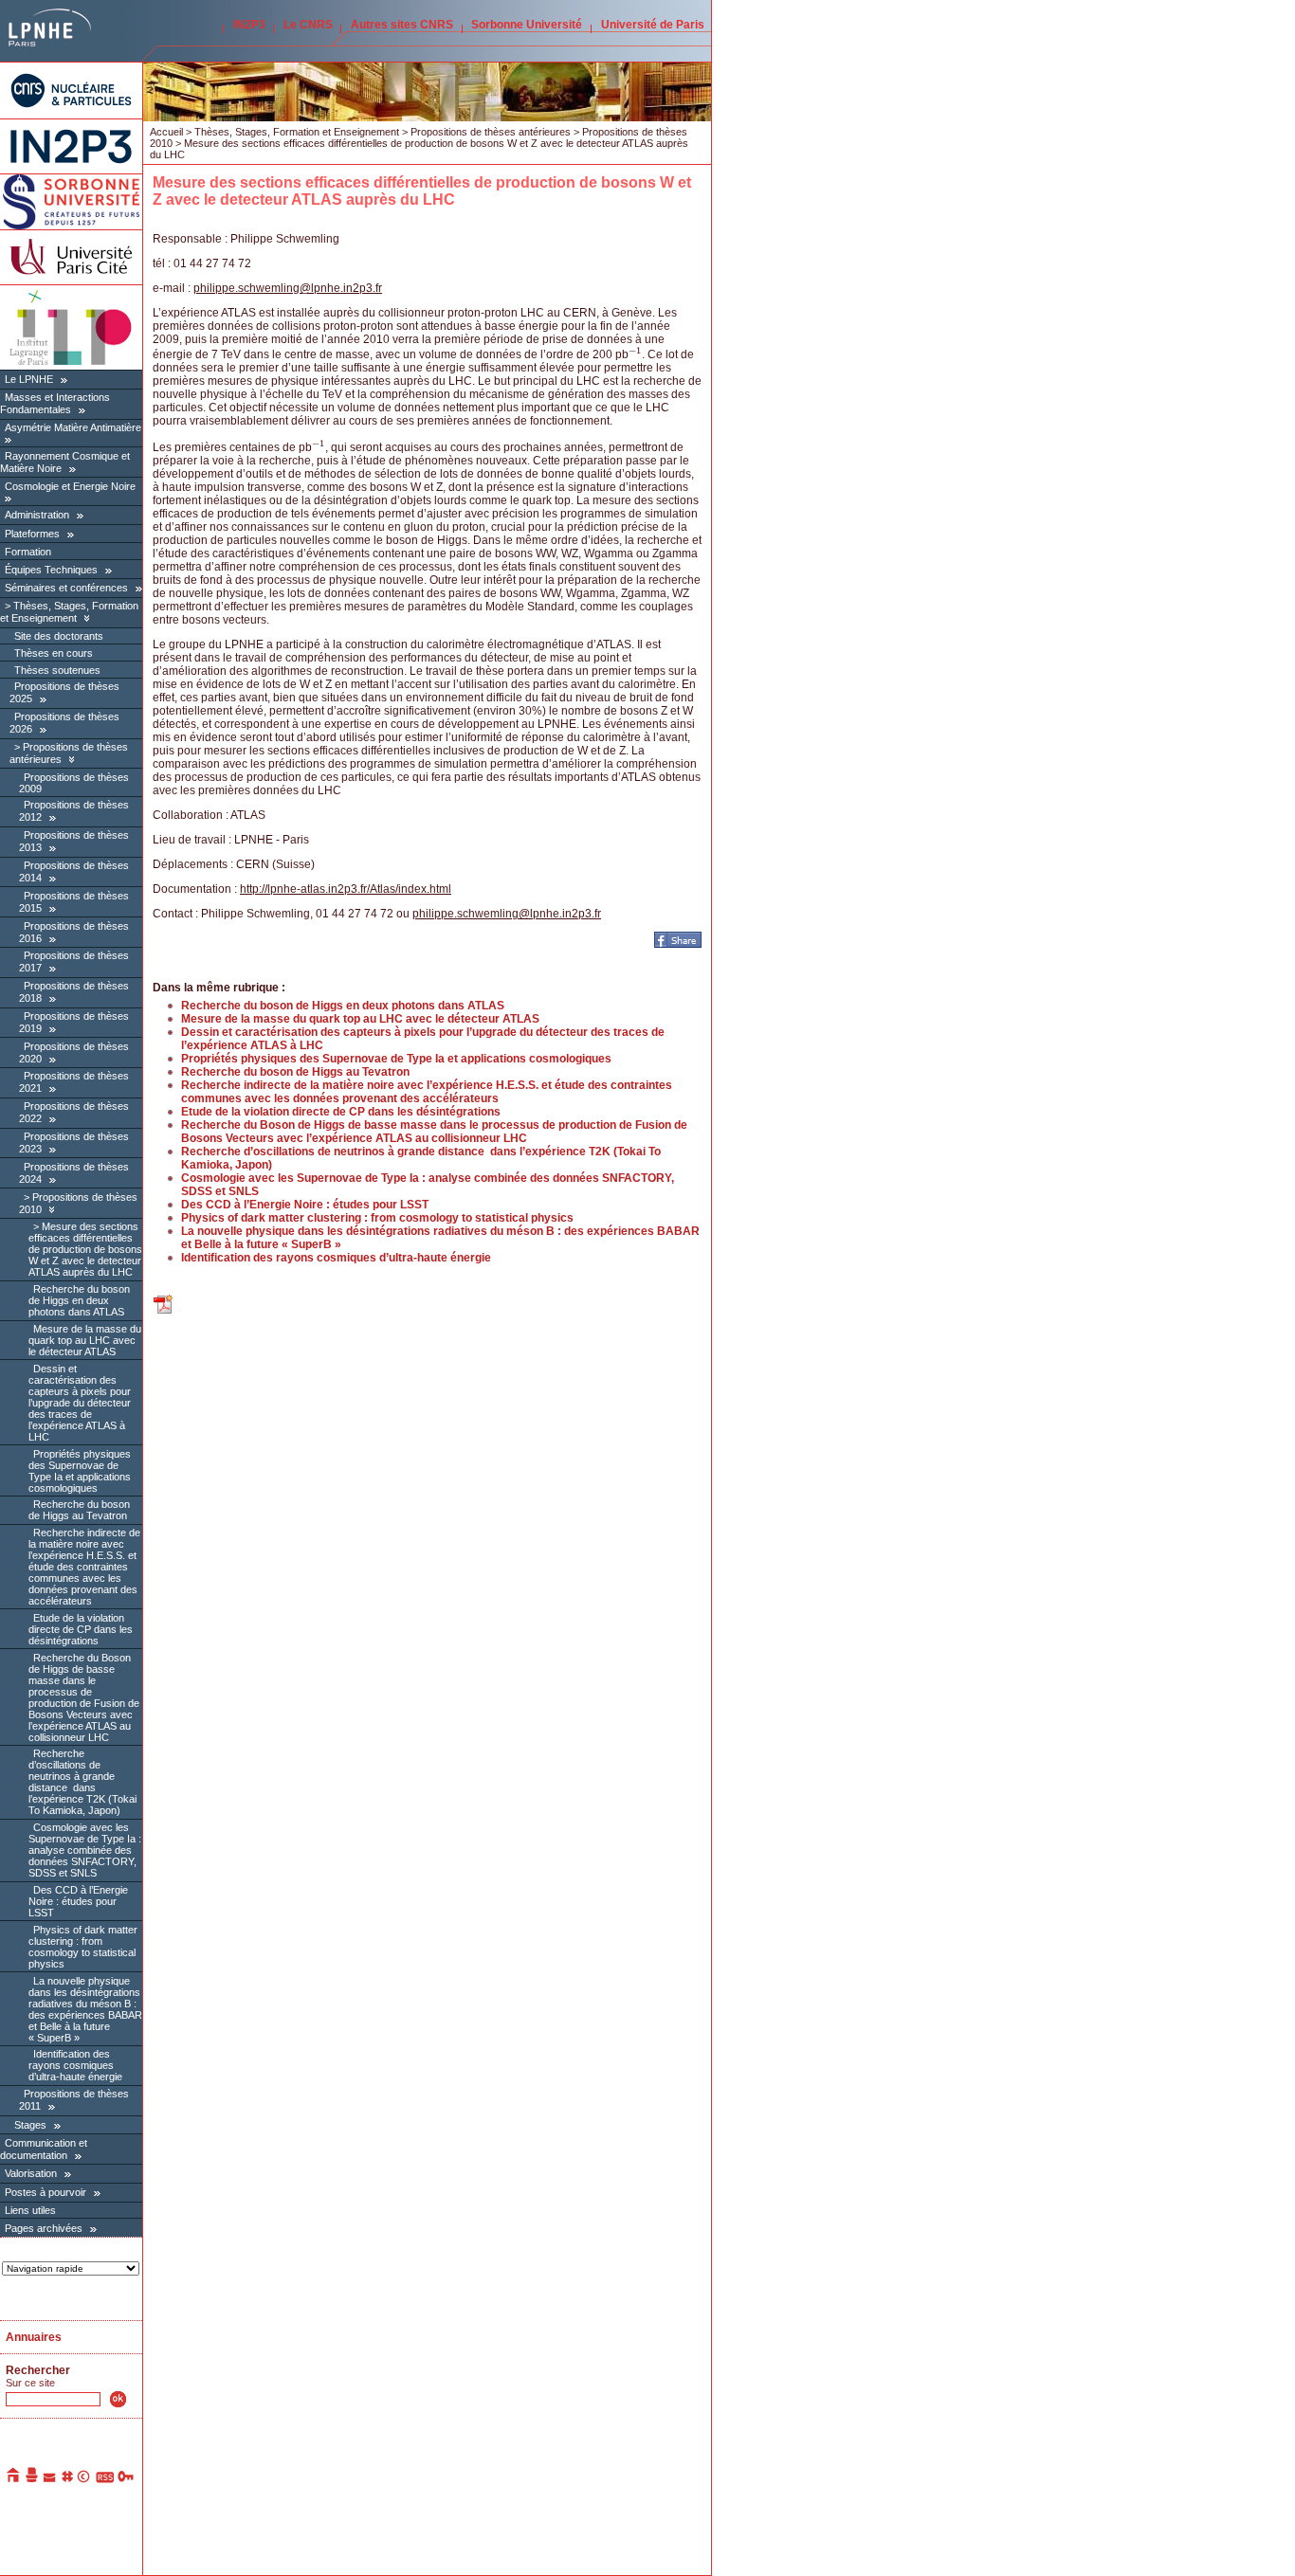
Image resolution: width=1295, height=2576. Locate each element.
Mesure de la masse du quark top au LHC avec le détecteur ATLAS (85, 1340)
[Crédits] (84, 2479)
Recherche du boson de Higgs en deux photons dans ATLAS (79, 1300)
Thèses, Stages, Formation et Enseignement (69, 612)
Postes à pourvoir (46, 2192)
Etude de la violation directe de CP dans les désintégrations (81, 1629)
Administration (37, 515)
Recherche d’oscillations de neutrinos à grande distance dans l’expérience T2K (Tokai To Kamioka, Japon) (82, 1782)
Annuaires (34, 2337)
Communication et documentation (44, 2149)
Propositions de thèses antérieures (491, 132)
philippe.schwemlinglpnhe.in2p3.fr (288, 288)
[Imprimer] (32, 2479)
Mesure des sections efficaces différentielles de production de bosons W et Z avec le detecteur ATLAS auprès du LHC (85, 1249)
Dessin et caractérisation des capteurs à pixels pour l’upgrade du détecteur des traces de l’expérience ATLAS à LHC (80, 1403)
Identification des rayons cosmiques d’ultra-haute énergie (75, 2065)
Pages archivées (44, 2228)
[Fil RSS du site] (105, 2479)
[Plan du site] (67, 2479)
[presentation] (635, 354)
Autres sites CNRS (402, 25)
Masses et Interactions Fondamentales (55, 403)
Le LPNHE (29, 379)
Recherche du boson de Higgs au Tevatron (79, 1510)
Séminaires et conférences (66, 588)
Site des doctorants (59, 636)
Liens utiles (30, 2210)
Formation (28, 552)
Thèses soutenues (57, 670)
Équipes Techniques (51, 570)
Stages (30, 2125)
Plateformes (32, 534)
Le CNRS (308, 25)
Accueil (166, 132)
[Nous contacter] (50, 2479)
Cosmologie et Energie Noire (70, 486)
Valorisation (31, 2173)
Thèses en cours (54, 653)
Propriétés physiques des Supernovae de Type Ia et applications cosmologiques (80, 1471)
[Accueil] (14, 2479)
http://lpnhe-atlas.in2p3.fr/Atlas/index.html (346, 889)
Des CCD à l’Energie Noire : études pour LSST (78, 1901)
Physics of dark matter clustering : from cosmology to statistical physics (83, 1947)
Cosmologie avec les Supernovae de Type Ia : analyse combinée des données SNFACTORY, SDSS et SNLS (85, 1850)
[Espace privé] (127, 2479)
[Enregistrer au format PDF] (164, 1312)
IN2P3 (249, 25)
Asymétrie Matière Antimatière (73, 427)
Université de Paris (653, 25)
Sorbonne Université (527, 25)
